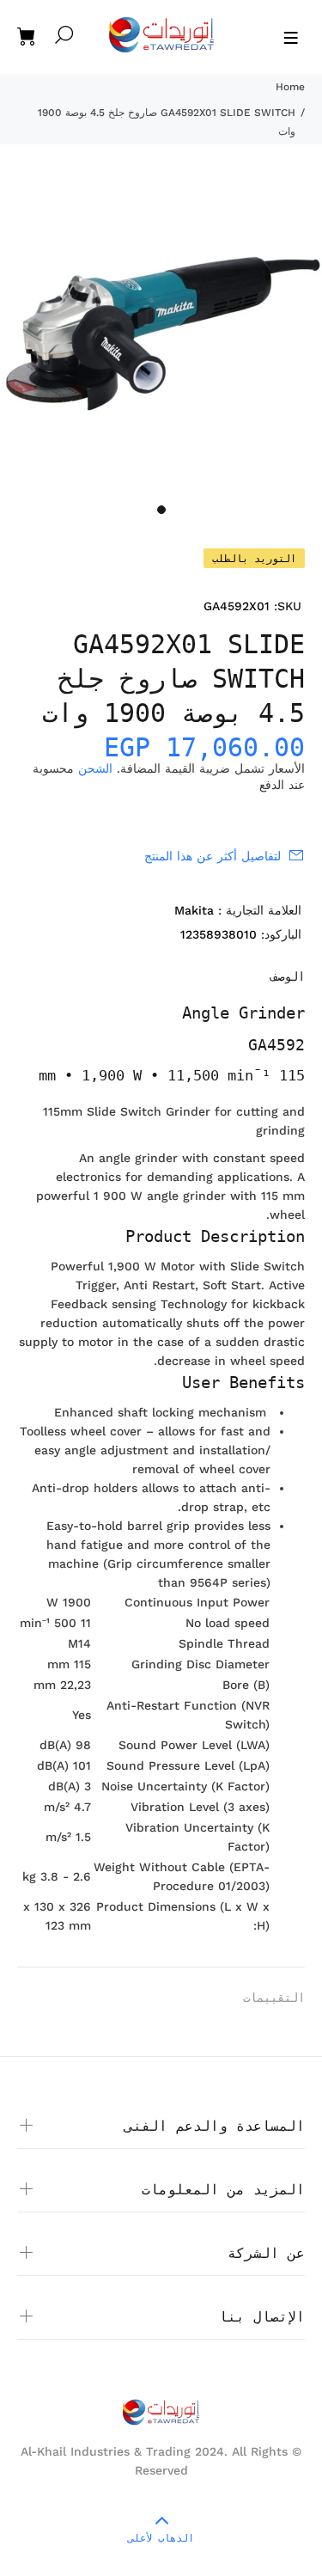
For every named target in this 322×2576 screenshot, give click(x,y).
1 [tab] (161, 510)
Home (290, 87)
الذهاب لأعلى (161, 2538)
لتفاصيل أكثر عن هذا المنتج (213, 856)
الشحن (95, 768)
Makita (194, 910)
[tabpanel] (161, 334)
